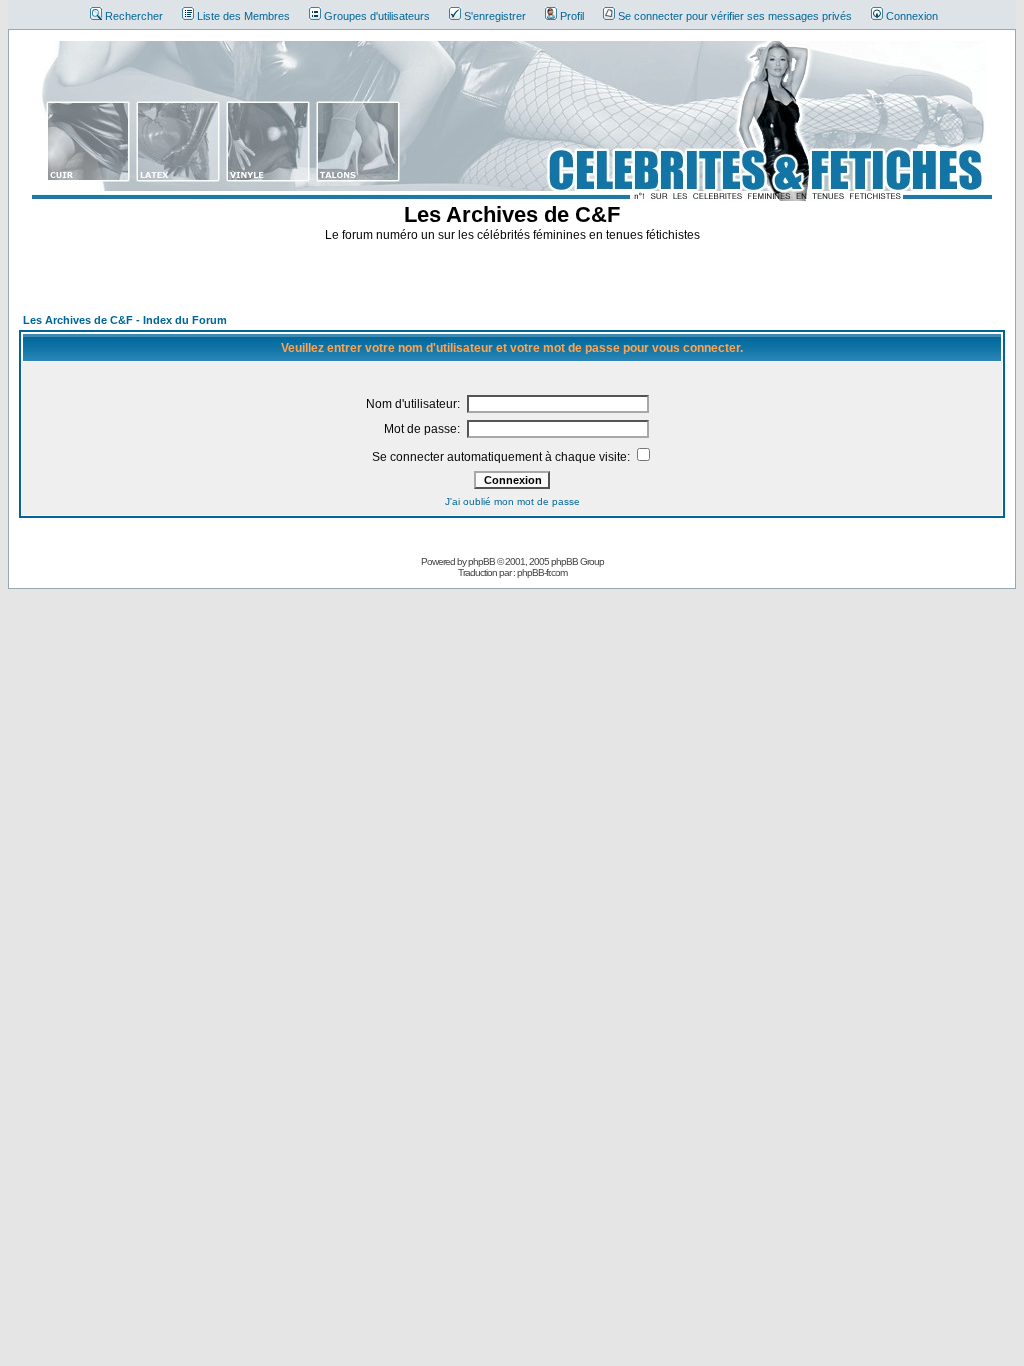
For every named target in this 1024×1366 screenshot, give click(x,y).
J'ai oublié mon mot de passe (512, 501)
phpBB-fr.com (542, 572)
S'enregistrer (495, 16)
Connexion (912, 16)
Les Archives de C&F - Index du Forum (125, 320)
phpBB (481, 561)
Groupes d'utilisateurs (377, 16)
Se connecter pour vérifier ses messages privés (735, 16)
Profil (572, 16)
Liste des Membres (243, 16)
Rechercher (134, 16)
